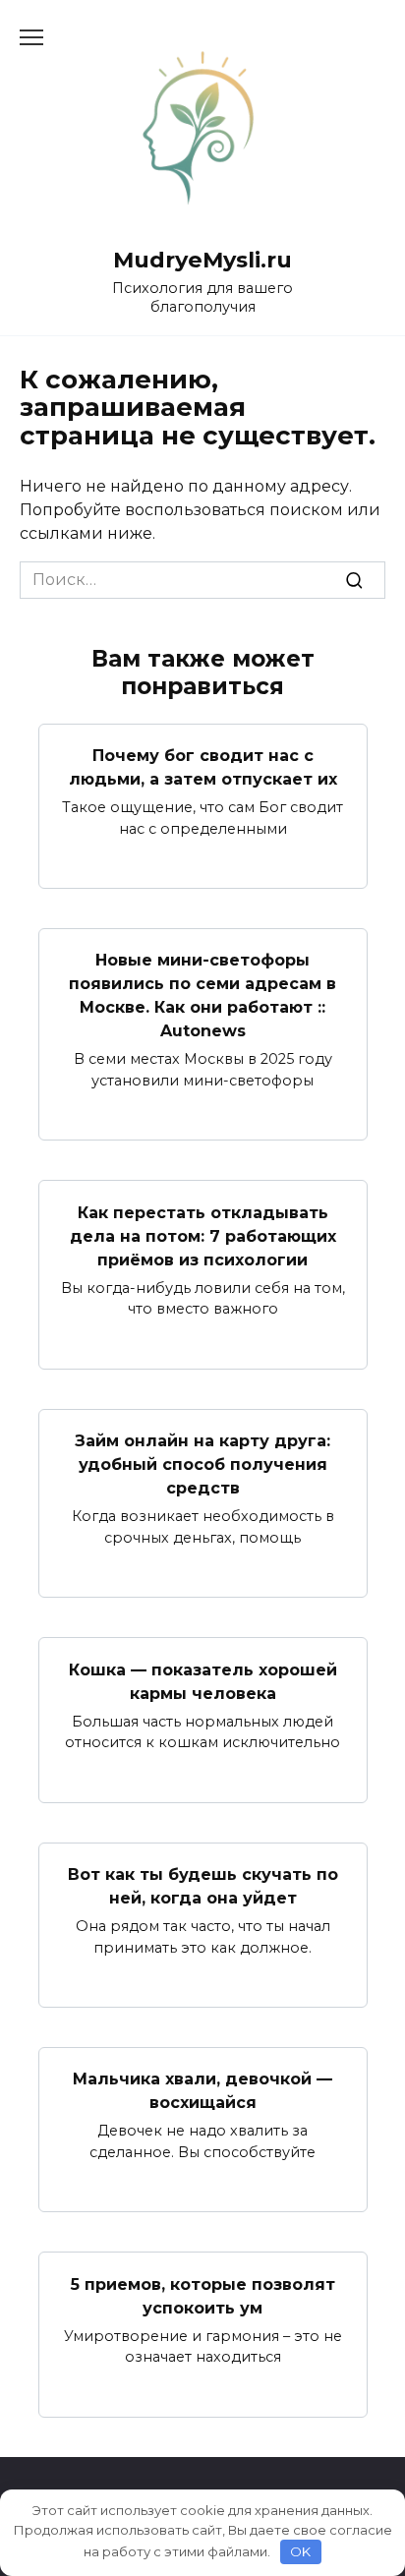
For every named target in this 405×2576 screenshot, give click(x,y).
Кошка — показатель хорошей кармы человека (203, 1681)
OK (300, 2551)
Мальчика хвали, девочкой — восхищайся (202, 2091)
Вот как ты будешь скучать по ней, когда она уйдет (203, 1886)
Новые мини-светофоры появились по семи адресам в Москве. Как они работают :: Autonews (202, 995)
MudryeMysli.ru (202, 260)
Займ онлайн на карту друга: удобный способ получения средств (202, 1464)
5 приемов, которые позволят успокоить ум (203, 2295)
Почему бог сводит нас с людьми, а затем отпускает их (203, 767)
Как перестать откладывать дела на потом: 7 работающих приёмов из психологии (203, 1235)
